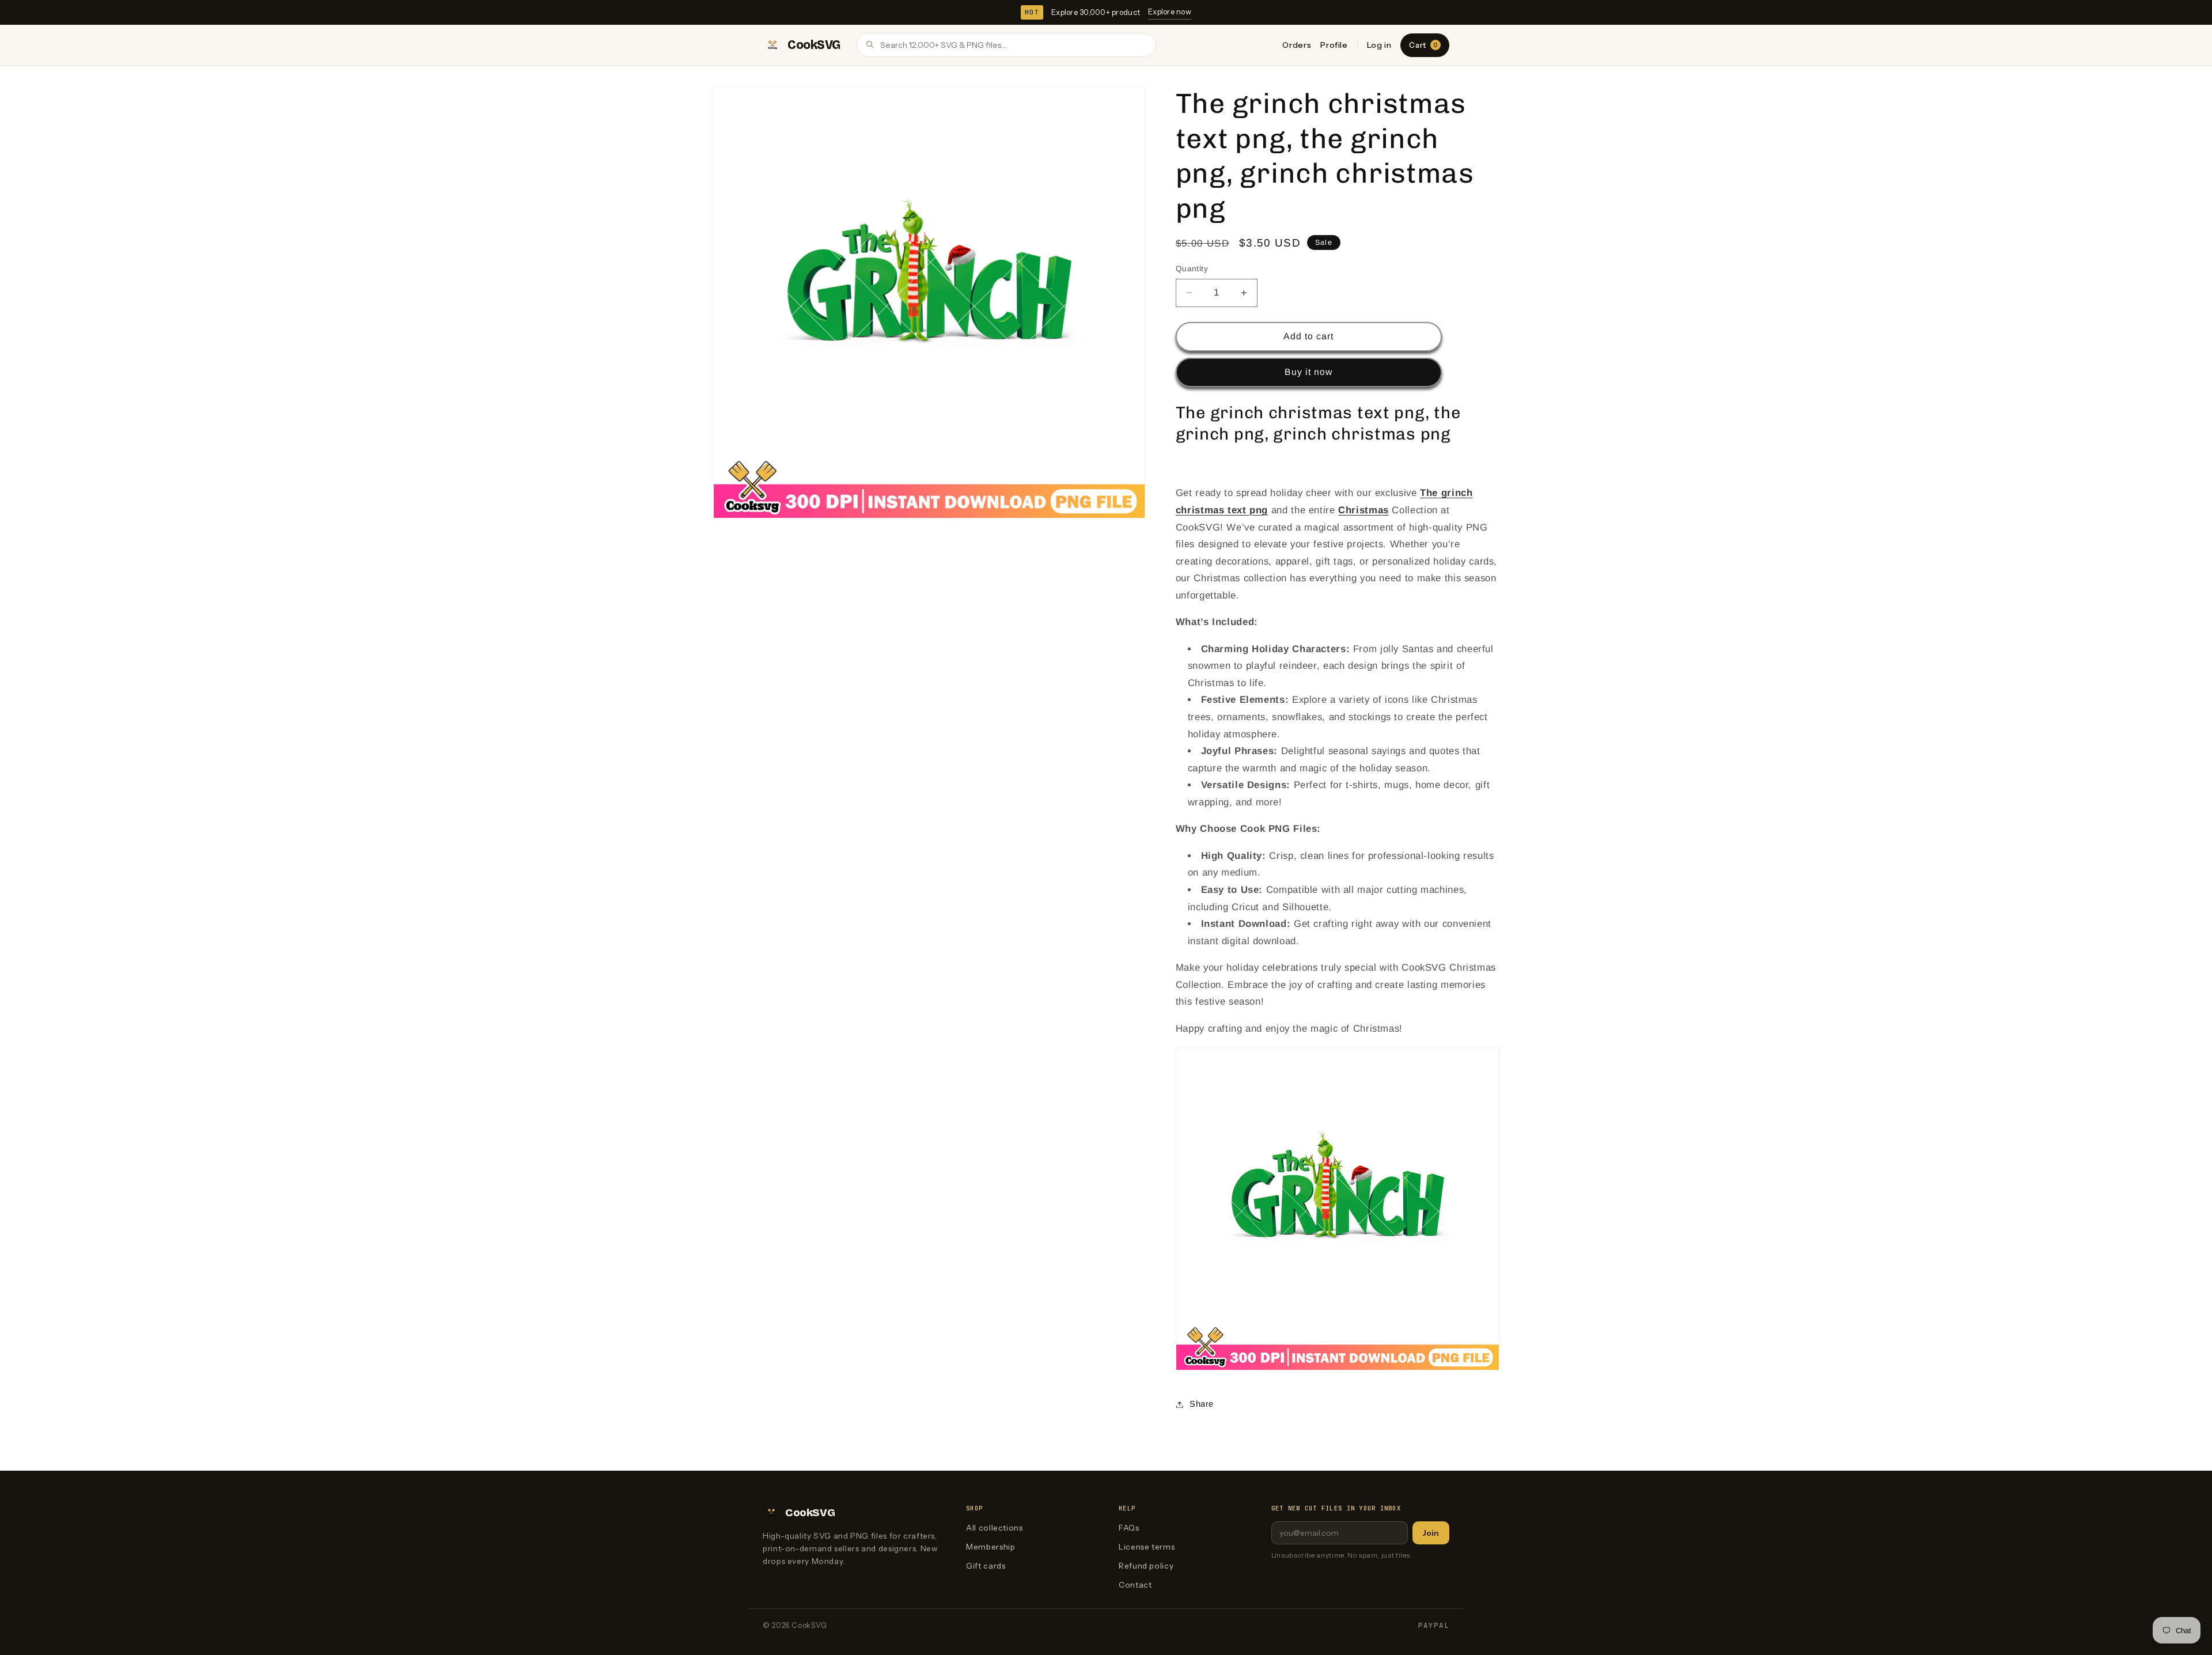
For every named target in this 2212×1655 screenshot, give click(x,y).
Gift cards (986, 1566)
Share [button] (1202, 1404)
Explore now (1170, 12)
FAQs (1129, 1528)
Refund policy (1146, 1566)
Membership (991, 1547)
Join (1431, 1533)
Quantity (1192, 269)
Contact (1135, 1585)
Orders (1297, 45)
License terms (1147, 1547)
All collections (994, 1528)
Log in (1379, 45)
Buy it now (1309, 372)
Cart (1423, 45)
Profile (1334, 45)
